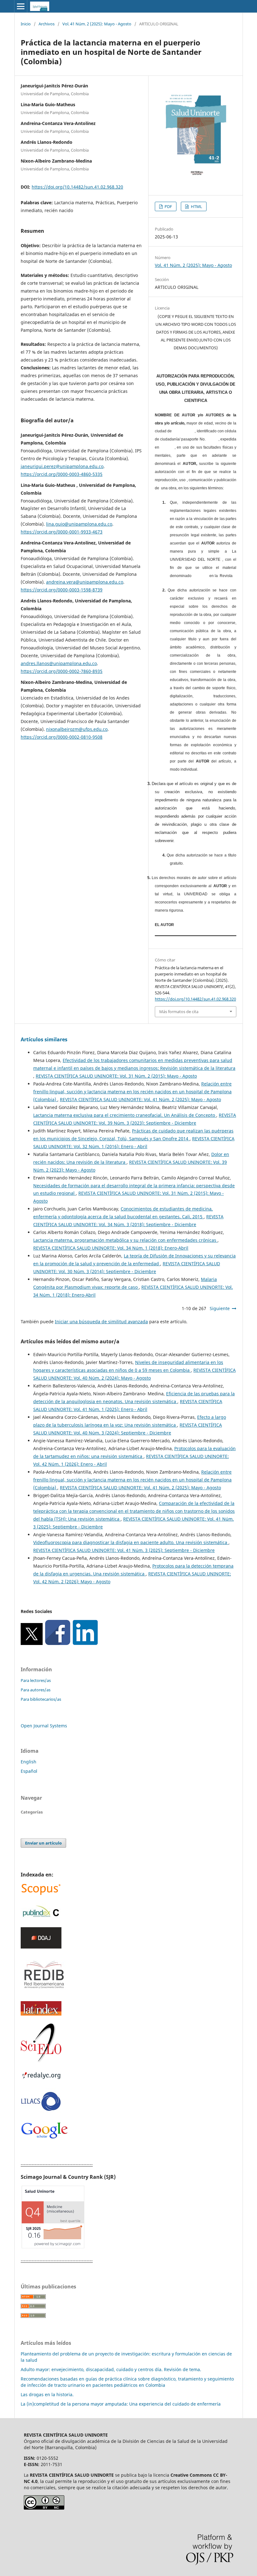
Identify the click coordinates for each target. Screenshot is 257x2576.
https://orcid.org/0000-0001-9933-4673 (62, 532)
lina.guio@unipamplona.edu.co (79, 524)
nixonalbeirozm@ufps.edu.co (77, 729)
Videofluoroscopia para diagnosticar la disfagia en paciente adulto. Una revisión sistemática (131, 1542)
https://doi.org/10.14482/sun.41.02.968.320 (77, 187)
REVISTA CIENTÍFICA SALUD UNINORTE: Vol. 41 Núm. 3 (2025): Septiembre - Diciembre (124, 1550)
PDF (168, 206)
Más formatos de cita (179, 1012)
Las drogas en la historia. (47, 2394)
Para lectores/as (36, 1680)
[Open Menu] (21, 6)
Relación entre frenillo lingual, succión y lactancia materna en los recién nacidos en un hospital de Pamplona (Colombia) (132, 1092)
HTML (196, 206)
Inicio (26, 24)
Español (29, 1771)
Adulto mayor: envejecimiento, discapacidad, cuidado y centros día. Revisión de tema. (111, 2369)
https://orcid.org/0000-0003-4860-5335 (62, 474)
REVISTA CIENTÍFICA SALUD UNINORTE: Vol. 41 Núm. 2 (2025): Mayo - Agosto (140, 1099)
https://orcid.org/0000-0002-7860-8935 (62, 671)
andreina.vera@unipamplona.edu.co (85, 582)
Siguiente (220, 1308)
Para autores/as (36, 1690)
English (29, 1762)
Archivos (47, 24)
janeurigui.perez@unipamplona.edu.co (62, 466)
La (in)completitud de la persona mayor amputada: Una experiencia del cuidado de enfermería (121, 2404)
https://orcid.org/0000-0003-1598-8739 (62, 590)
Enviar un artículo (43, 1843)
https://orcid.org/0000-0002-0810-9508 (62, 737)
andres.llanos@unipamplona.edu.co (59, 663)
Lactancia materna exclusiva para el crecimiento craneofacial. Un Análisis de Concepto (125, 1115)
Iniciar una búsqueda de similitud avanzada (101, 1322)
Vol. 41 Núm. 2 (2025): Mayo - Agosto (97, 24)
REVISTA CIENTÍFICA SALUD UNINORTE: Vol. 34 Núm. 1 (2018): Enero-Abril (111, 1248)
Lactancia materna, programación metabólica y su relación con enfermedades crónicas (125, 1240)
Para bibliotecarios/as (41, 1699)
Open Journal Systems (44, 1726)
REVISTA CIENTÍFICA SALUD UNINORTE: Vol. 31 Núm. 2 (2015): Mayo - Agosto (116, 1076)
